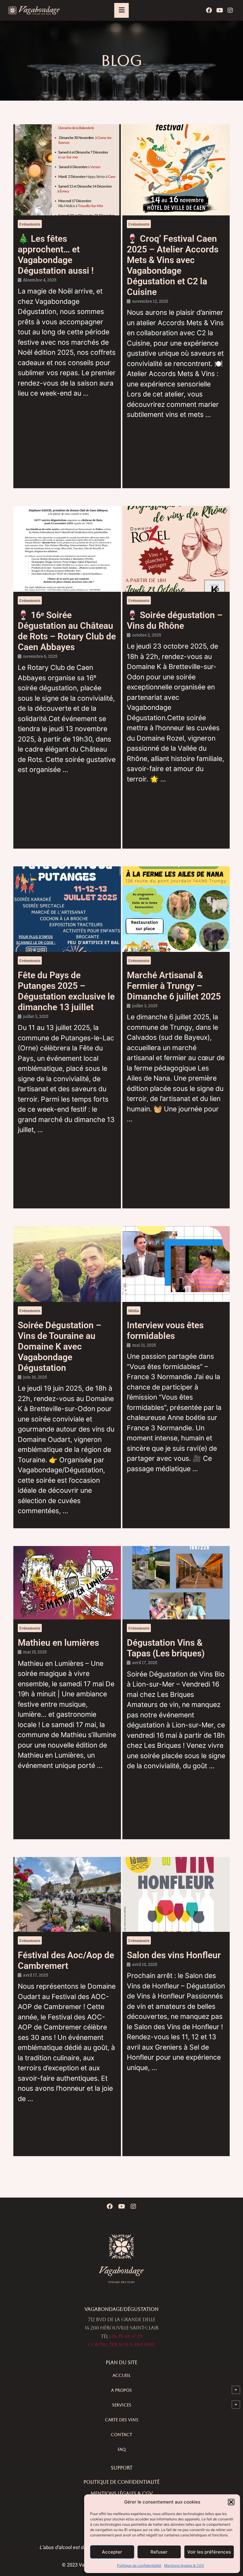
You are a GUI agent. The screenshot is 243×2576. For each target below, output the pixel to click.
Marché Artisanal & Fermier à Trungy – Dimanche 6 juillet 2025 (174, 986)
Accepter (112, 2552)
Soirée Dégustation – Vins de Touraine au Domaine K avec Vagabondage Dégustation (60, 1346)
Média (134, 1310)
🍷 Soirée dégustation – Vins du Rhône (175, 620)
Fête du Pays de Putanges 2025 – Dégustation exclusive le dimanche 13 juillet (66, 991)
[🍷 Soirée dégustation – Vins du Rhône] (176, 549)
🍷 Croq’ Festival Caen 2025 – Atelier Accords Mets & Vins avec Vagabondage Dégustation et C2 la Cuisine (173, 265)
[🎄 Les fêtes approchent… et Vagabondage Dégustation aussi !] (67, 170)
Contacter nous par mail (122, 2345)
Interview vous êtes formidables (165, 1330)
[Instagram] (230, 10)
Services (122, 2405)
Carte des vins (122, 2420)
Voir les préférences (209, 2552)
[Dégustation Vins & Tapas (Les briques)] (176, 1583)
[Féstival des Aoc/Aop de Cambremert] (67, 1894)
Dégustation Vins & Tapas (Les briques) (166, 1648)
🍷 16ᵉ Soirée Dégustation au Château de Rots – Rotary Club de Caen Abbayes (67, 631)
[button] (231, 2502)
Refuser (159, 2552)
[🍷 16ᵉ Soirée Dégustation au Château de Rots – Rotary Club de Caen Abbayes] (67, 549)
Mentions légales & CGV (184, 2565)
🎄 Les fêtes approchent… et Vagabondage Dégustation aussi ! (56, 255)
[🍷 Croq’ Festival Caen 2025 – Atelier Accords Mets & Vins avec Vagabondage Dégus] (176, 170)
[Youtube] (220, 10)
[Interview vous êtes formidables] (176, 1264)
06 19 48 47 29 (127, 2336)
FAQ (122, 2449)
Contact (121, 2435)
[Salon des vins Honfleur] (176, 1894)
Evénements (30, 224)
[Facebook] (209, 10)
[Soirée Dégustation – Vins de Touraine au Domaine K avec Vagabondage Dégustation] (67, 1264)
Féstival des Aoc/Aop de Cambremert (66, 1960)
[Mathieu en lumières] (67, 1583)
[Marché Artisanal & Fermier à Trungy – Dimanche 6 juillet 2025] (176, 909)
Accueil (121, 2375)
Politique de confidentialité (139, 2565)
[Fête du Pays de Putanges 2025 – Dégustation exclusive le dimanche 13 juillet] (67, 909)
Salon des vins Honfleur (174, 1955)
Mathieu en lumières (58, 1643)
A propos (121, 2390)
